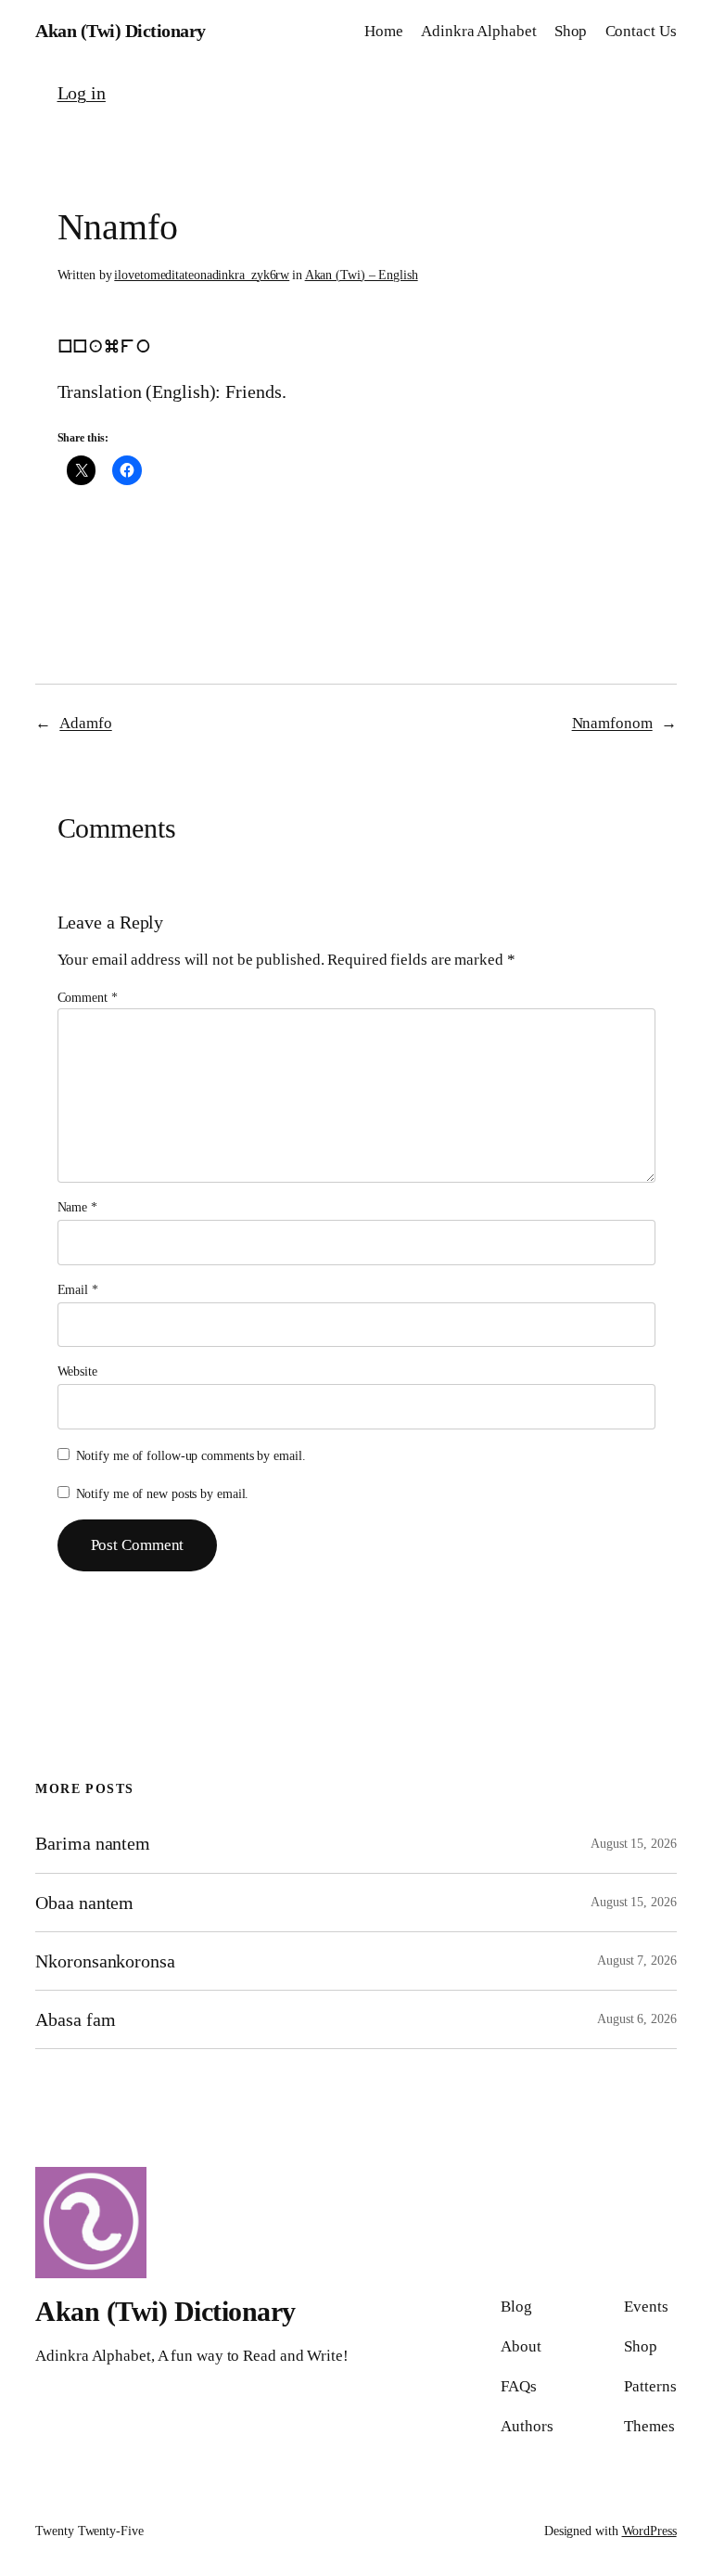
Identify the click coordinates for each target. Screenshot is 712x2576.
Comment (88, 998)
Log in (82, 93)
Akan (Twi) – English (362, 275)
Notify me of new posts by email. (163, 1494)
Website (77, 1371)
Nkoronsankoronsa (105, 1961)
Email (78, 1290)
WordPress (649, 2531)
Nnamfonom (612, 723)
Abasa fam (75, 2019)
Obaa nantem (84, 1903)
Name (77, 1207)
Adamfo (85, 723)
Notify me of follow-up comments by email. (191, 1456)
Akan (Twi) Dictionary (121, 31)
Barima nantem (93, 1843)
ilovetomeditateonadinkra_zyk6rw (202, 275)
